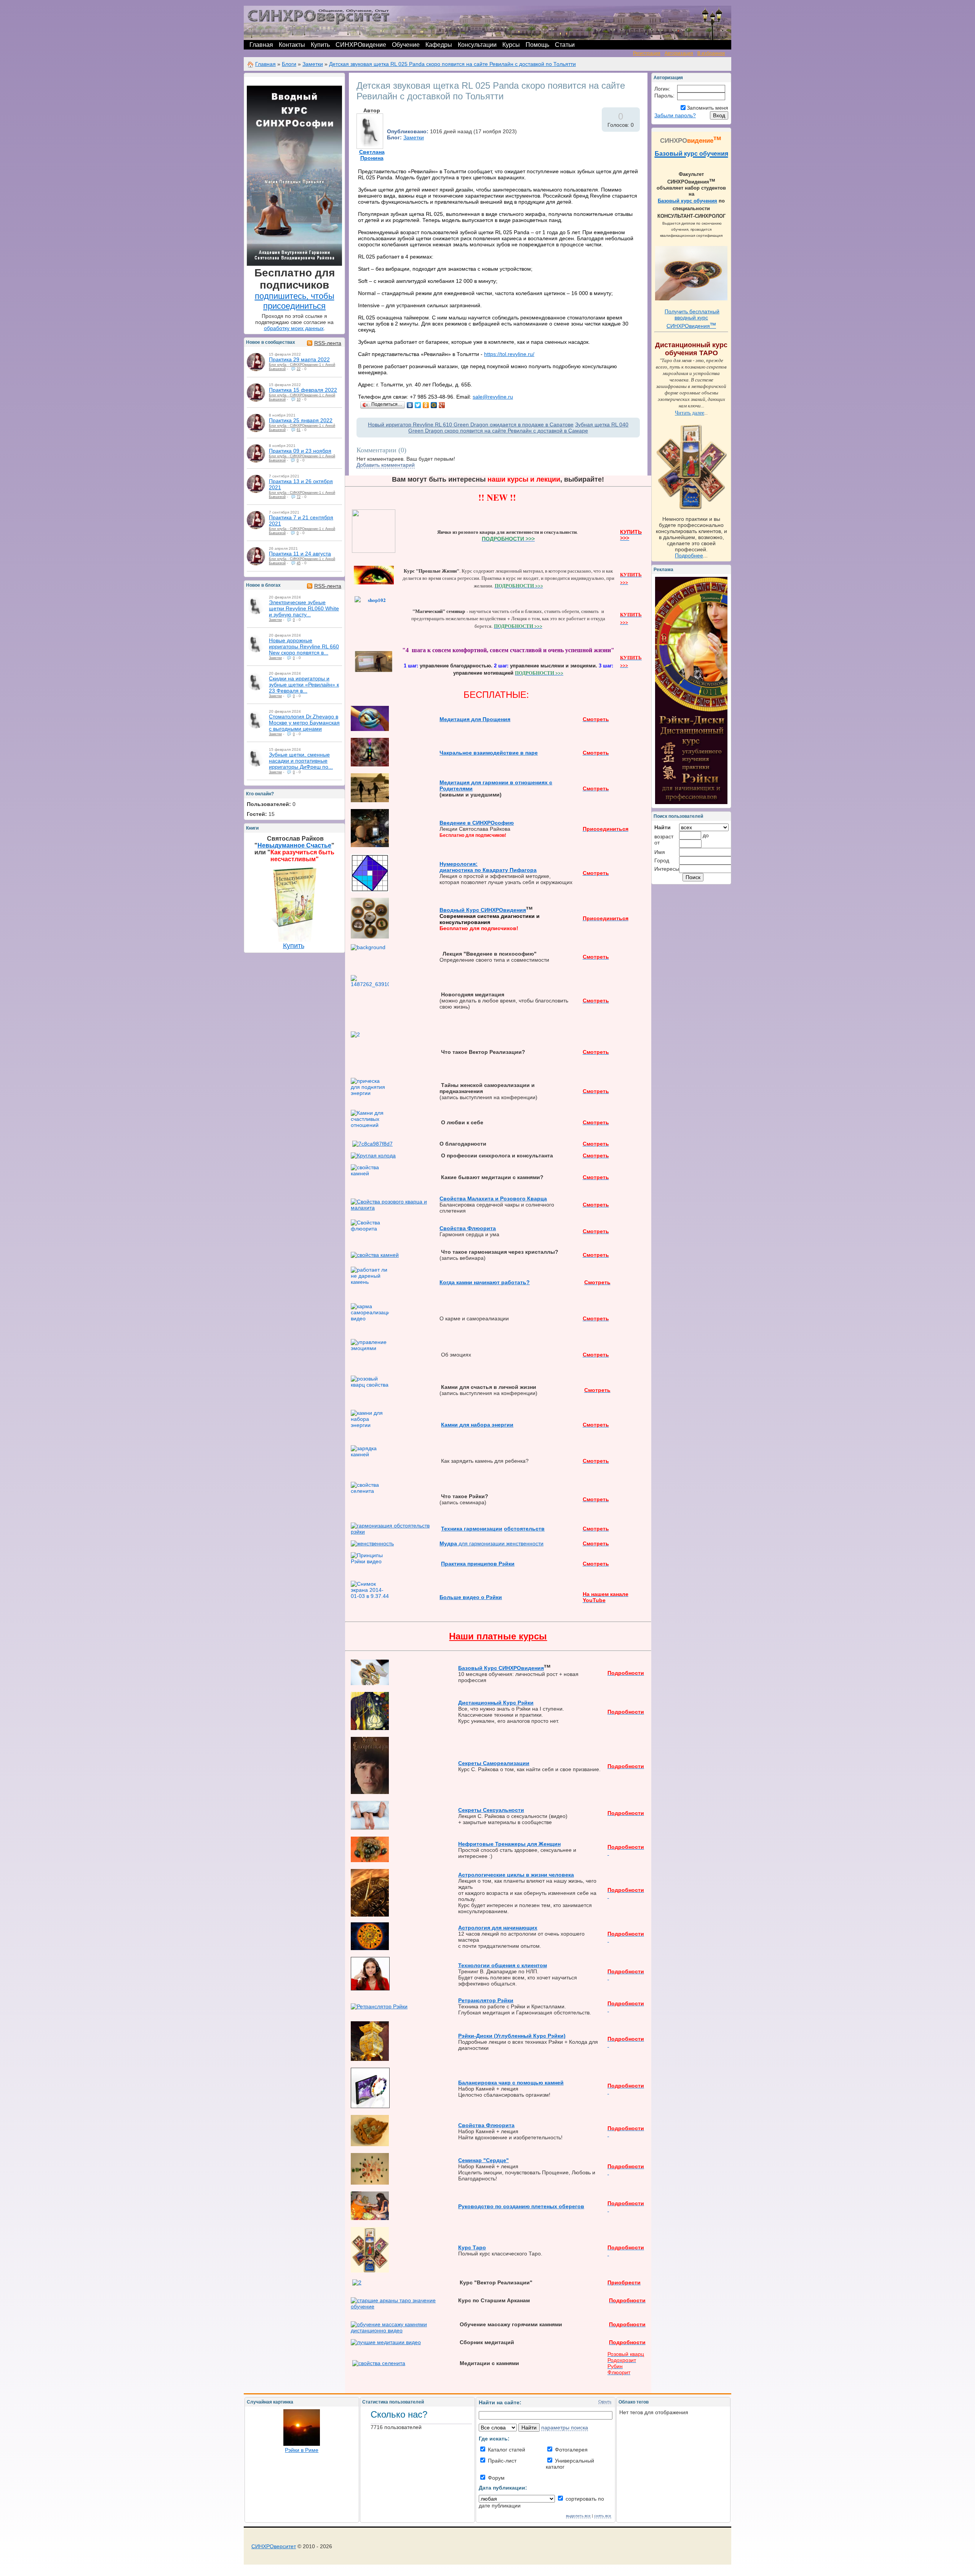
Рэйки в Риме (302, 2450)
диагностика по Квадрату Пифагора (488, 870)
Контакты (292, 45)
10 (299, 399)
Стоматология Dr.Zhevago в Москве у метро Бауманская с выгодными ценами (304, 723)
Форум (495, 2478)
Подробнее (689, 555)
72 (299, 497)
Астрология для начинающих (498, 1928)
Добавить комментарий (386, 465)
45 (299, 563)
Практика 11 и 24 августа (300, 554)
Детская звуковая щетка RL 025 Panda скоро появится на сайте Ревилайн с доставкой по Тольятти (452, 64)
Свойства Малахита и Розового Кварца (493, 1199)
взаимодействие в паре (506, 753)
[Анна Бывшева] (256, 362)
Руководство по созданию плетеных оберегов (521, 2206)
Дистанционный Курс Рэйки (496, 1703)
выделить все (578, 2516)
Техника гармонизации (472, 1529)
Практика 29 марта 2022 (299, 359)
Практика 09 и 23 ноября (300, 451)
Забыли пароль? (675, 115)
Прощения (496, 719)
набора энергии (492, 1425)
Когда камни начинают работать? (485, 1282)
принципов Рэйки (491, 1564)
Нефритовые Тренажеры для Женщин (509, 1844)
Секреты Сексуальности (491, 1810)
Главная (261, 45)
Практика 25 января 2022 (301, 420)
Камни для (456, 1425)
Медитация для (461, 719)
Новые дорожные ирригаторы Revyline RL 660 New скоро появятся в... (304, 646)
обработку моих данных (294, 328)
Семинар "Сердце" (484, 2160)
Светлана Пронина (372, 155)
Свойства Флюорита (468, 1228)
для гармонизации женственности (491, 1543)
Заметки (313, 64)
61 (299, 430)
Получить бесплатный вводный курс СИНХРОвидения (692, 319)
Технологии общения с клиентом (503, 1965)
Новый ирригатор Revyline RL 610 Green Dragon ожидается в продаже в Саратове (471, 425)
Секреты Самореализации (494, 1763)
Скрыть (605, 2401)
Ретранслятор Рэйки (486, 2000)
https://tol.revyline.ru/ (509, 354)
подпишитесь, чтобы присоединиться (295, 301)
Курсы (511, 45)
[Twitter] (418, 405)
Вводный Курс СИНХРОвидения (483, 910)
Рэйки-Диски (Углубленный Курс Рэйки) (512, 2036)
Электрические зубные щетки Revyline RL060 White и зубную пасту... (304, 608)
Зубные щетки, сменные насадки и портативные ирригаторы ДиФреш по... (301, 761)
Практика (454, 1564)
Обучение (406, 45)
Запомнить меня (707, 108)
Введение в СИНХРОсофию (477, 823)
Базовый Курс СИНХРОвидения (501, 1668)
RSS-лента (328, 343)
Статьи (565, 45)
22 (299, 369)
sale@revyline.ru (493, 397)
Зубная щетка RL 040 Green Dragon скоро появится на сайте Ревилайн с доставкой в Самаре (518, 428)
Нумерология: (459, 864)
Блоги (289, 64)
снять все (603, 2516)
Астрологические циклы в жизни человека (516, 1875)
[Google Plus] (442, 405)
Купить (320, 45)
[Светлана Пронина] (256, 605)
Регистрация (647, 53)
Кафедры (439, 45)
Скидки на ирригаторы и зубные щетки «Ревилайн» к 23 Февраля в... (304, 685)
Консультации (477, 45)
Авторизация (679, 53)
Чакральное (456, 753)
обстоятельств (524, 1529)
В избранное (711, 53)
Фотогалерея (571, 2450)
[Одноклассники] (426, 405)
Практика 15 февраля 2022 (303, 390)
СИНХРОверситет (274, 2546)
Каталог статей (506, 2450)
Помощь (537, 45)
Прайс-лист (501, 2461)
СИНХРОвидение (361, 45)
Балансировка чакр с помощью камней (511, 2083)
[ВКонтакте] (410, 405)
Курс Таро (472, 2247)
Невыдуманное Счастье (294, 845)
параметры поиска (565, 2428)
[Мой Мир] (434, 405)
